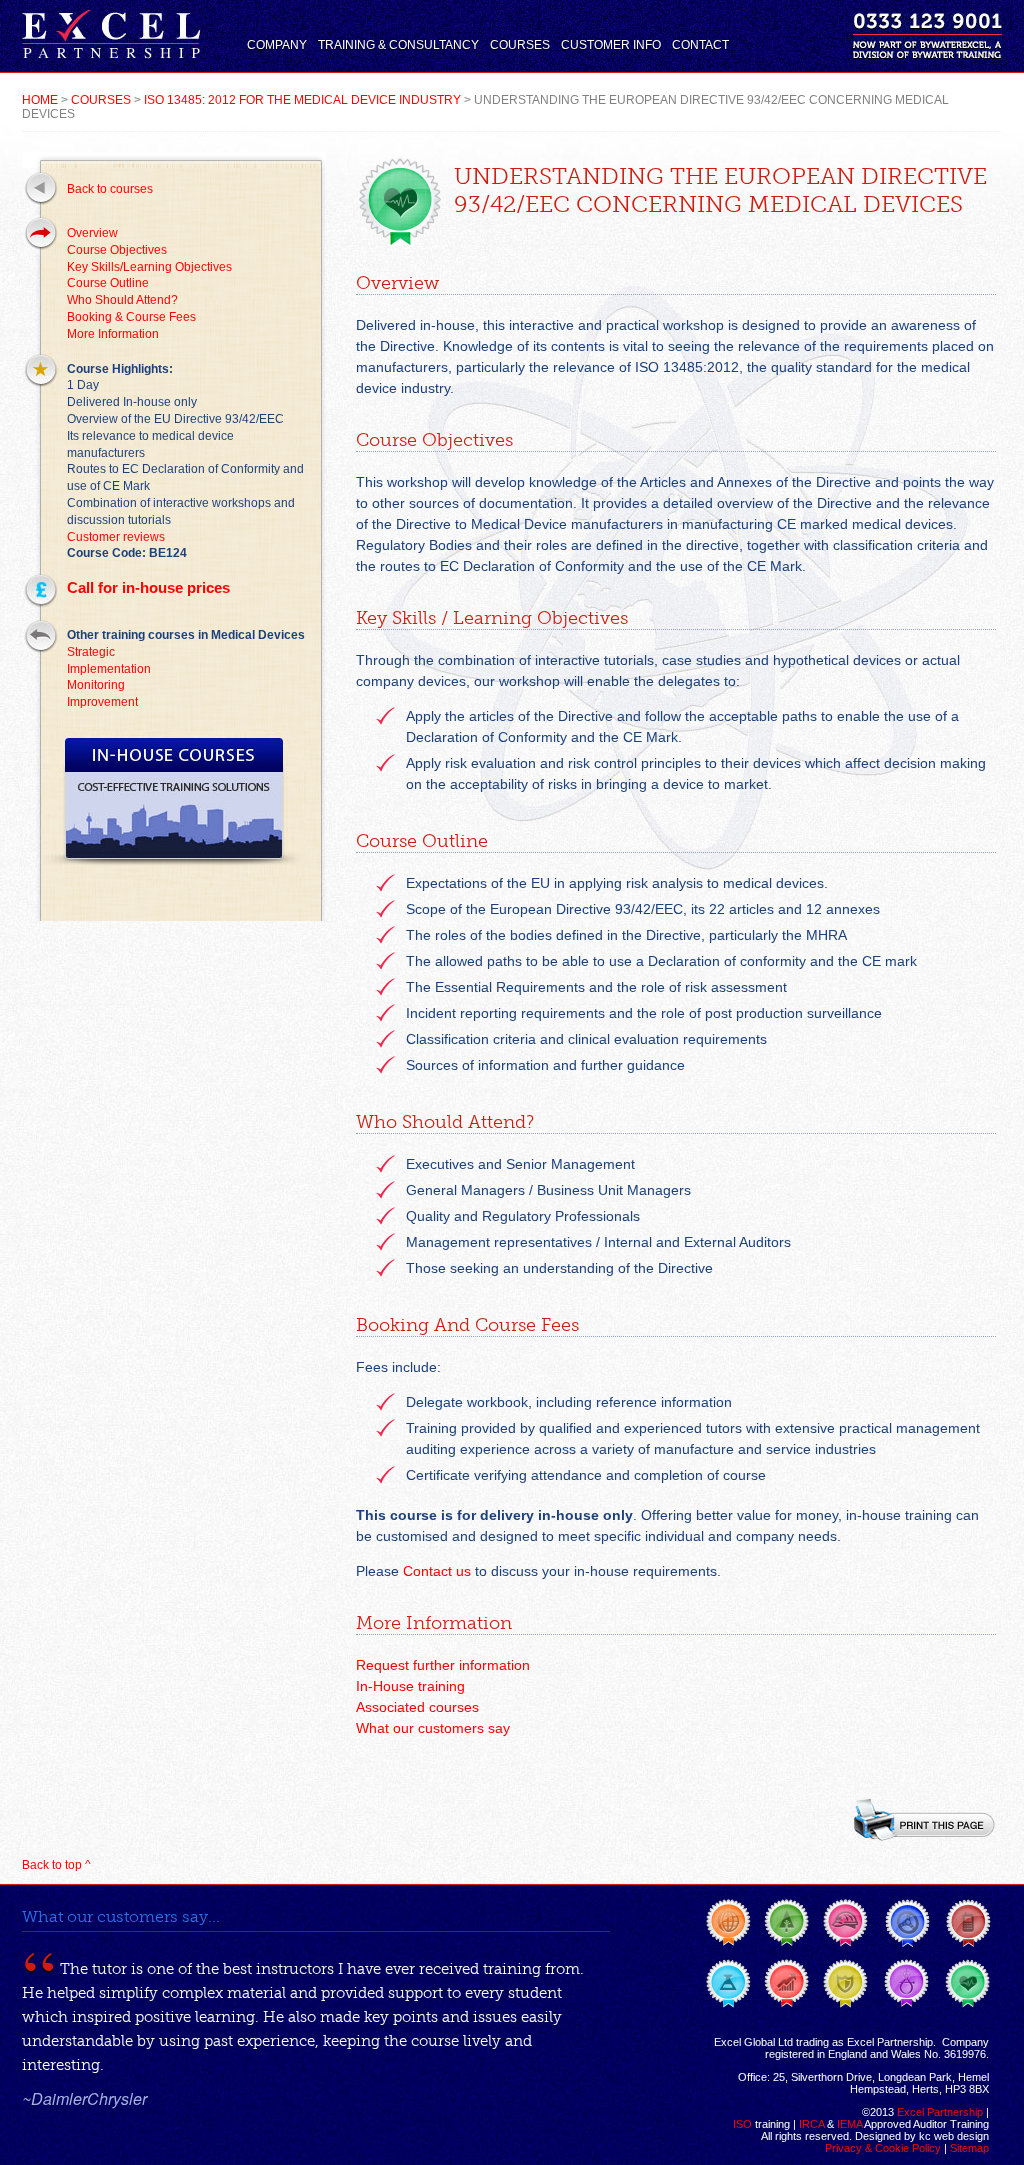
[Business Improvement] (786, 1983)
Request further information (443, 1665)
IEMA (849, 2124)
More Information (113, 334)
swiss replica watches (672, 1923)
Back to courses (110, 189)
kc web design (954, 2136)
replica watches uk (587, 1905)
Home (40, 100)
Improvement (102, 702)
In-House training (410, 1686)
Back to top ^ (56, 1865)
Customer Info (611, 45)
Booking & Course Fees (131, 317)
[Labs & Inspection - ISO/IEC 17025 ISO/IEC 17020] (729, 1983)
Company (277, 45)
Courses (520, 45)
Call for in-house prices (148, 587)
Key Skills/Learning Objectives (149, 267)
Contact (700, 45)
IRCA (811, 2124)
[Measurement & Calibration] (906, 1983)
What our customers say (433, 1728)
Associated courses (417, 1707)
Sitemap (969, 2148)
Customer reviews (116, 537)
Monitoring (96, 685)
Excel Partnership (940, 2112)
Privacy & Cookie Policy (883, 2148)
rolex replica (196, 1905)
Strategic (91, 652)
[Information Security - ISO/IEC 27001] (845, 1983)
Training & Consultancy (398, 45)
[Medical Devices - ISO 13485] (968, 1983)
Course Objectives (117, 250)
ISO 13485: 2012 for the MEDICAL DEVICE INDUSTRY (302, 100)
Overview (92, 233)
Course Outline (108, 283)
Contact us (437, 1571)
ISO (742, 2124)
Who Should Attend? (122, 300)
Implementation (109, 669)
